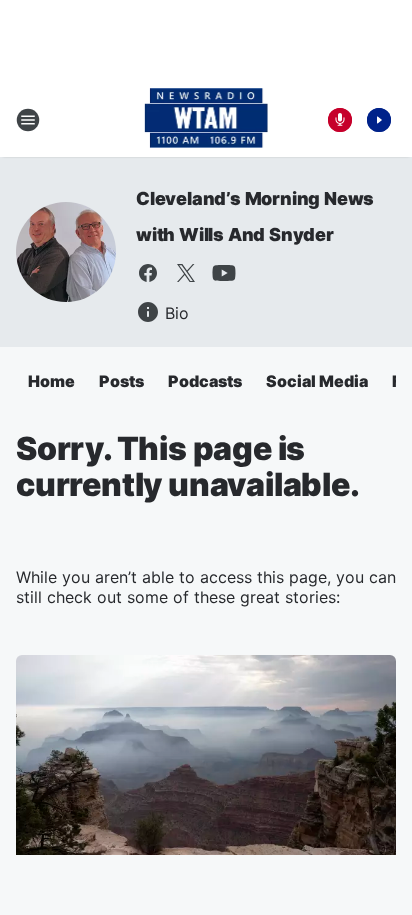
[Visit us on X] (186, 273)
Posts (121, 381)
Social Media (317, 381)
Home (51, 381)
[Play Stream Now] (379, 120)
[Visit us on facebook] (148, 273)
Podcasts (205, 381)
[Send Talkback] (340, 120)
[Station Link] (206, 120)
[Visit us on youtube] (224, 273)
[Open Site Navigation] (28, 120)
